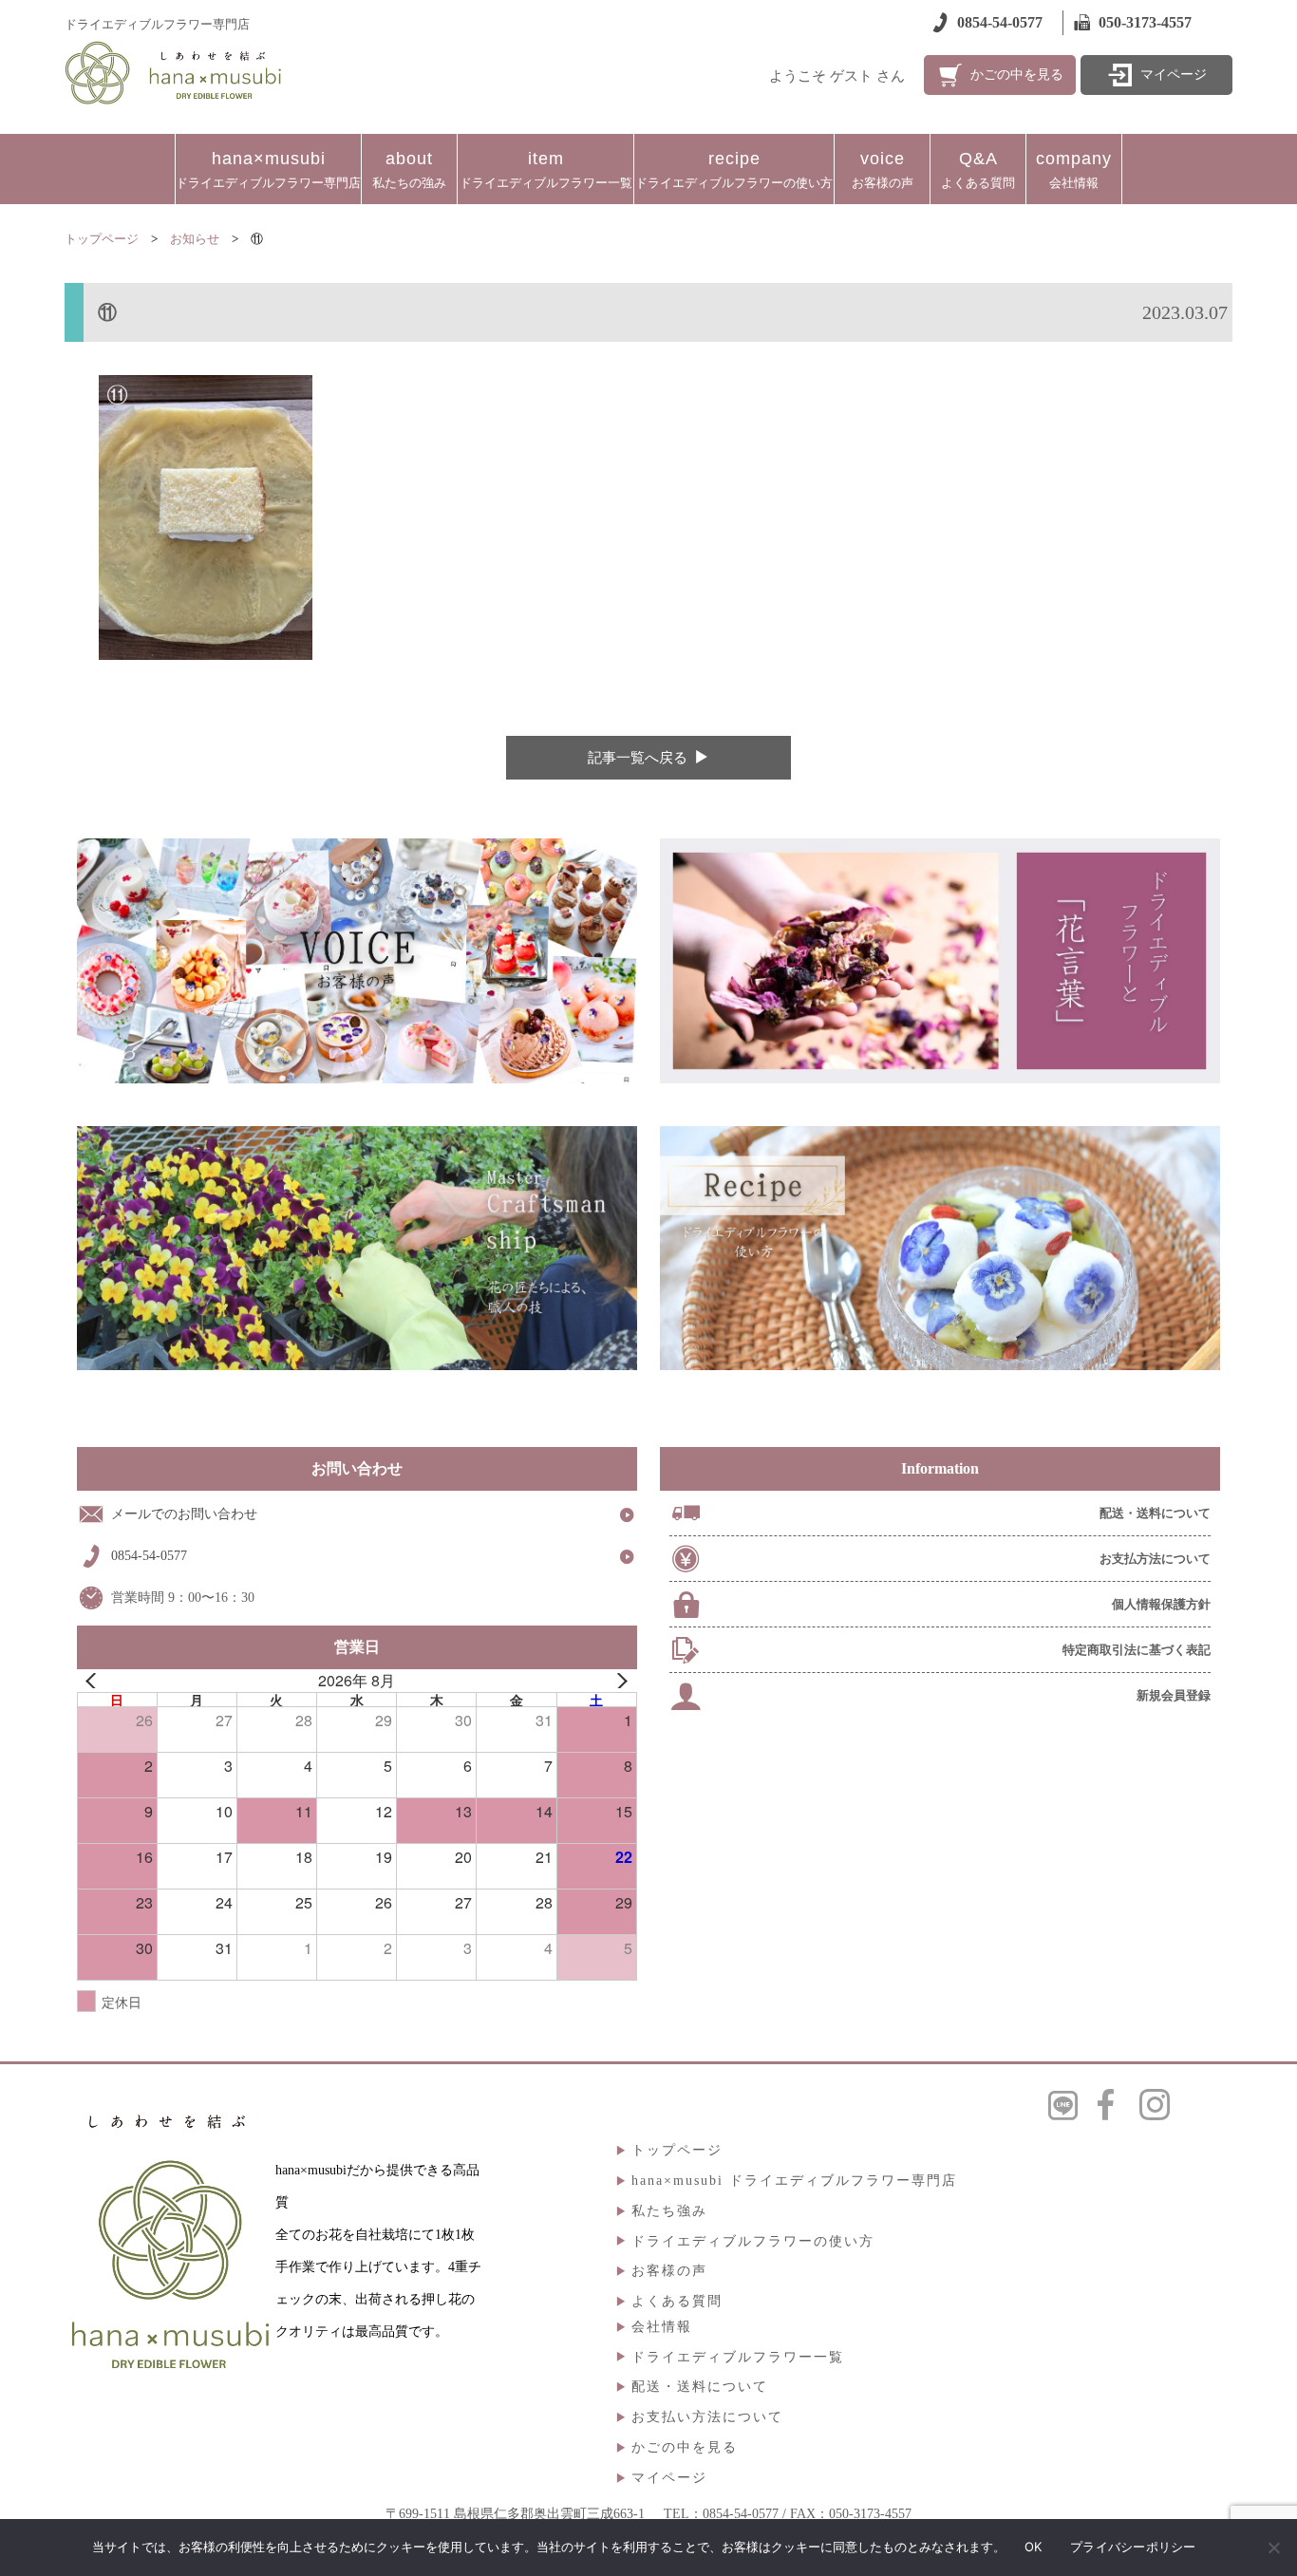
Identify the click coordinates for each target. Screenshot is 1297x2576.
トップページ (102, 239)
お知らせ (195, 239)
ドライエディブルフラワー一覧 (546, 169)
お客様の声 (883, 169)
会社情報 (1074, 169)
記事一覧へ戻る (638, 758)
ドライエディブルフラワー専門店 (268, 169)
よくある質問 (978, 169)
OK (1034, 2547)
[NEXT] (619, 1681)
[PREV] (95, 1681)
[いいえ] (1273, 2548)
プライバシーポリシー (1133, 2547)
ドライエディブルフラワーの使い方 (734, 169)
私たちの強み (409, 169)
